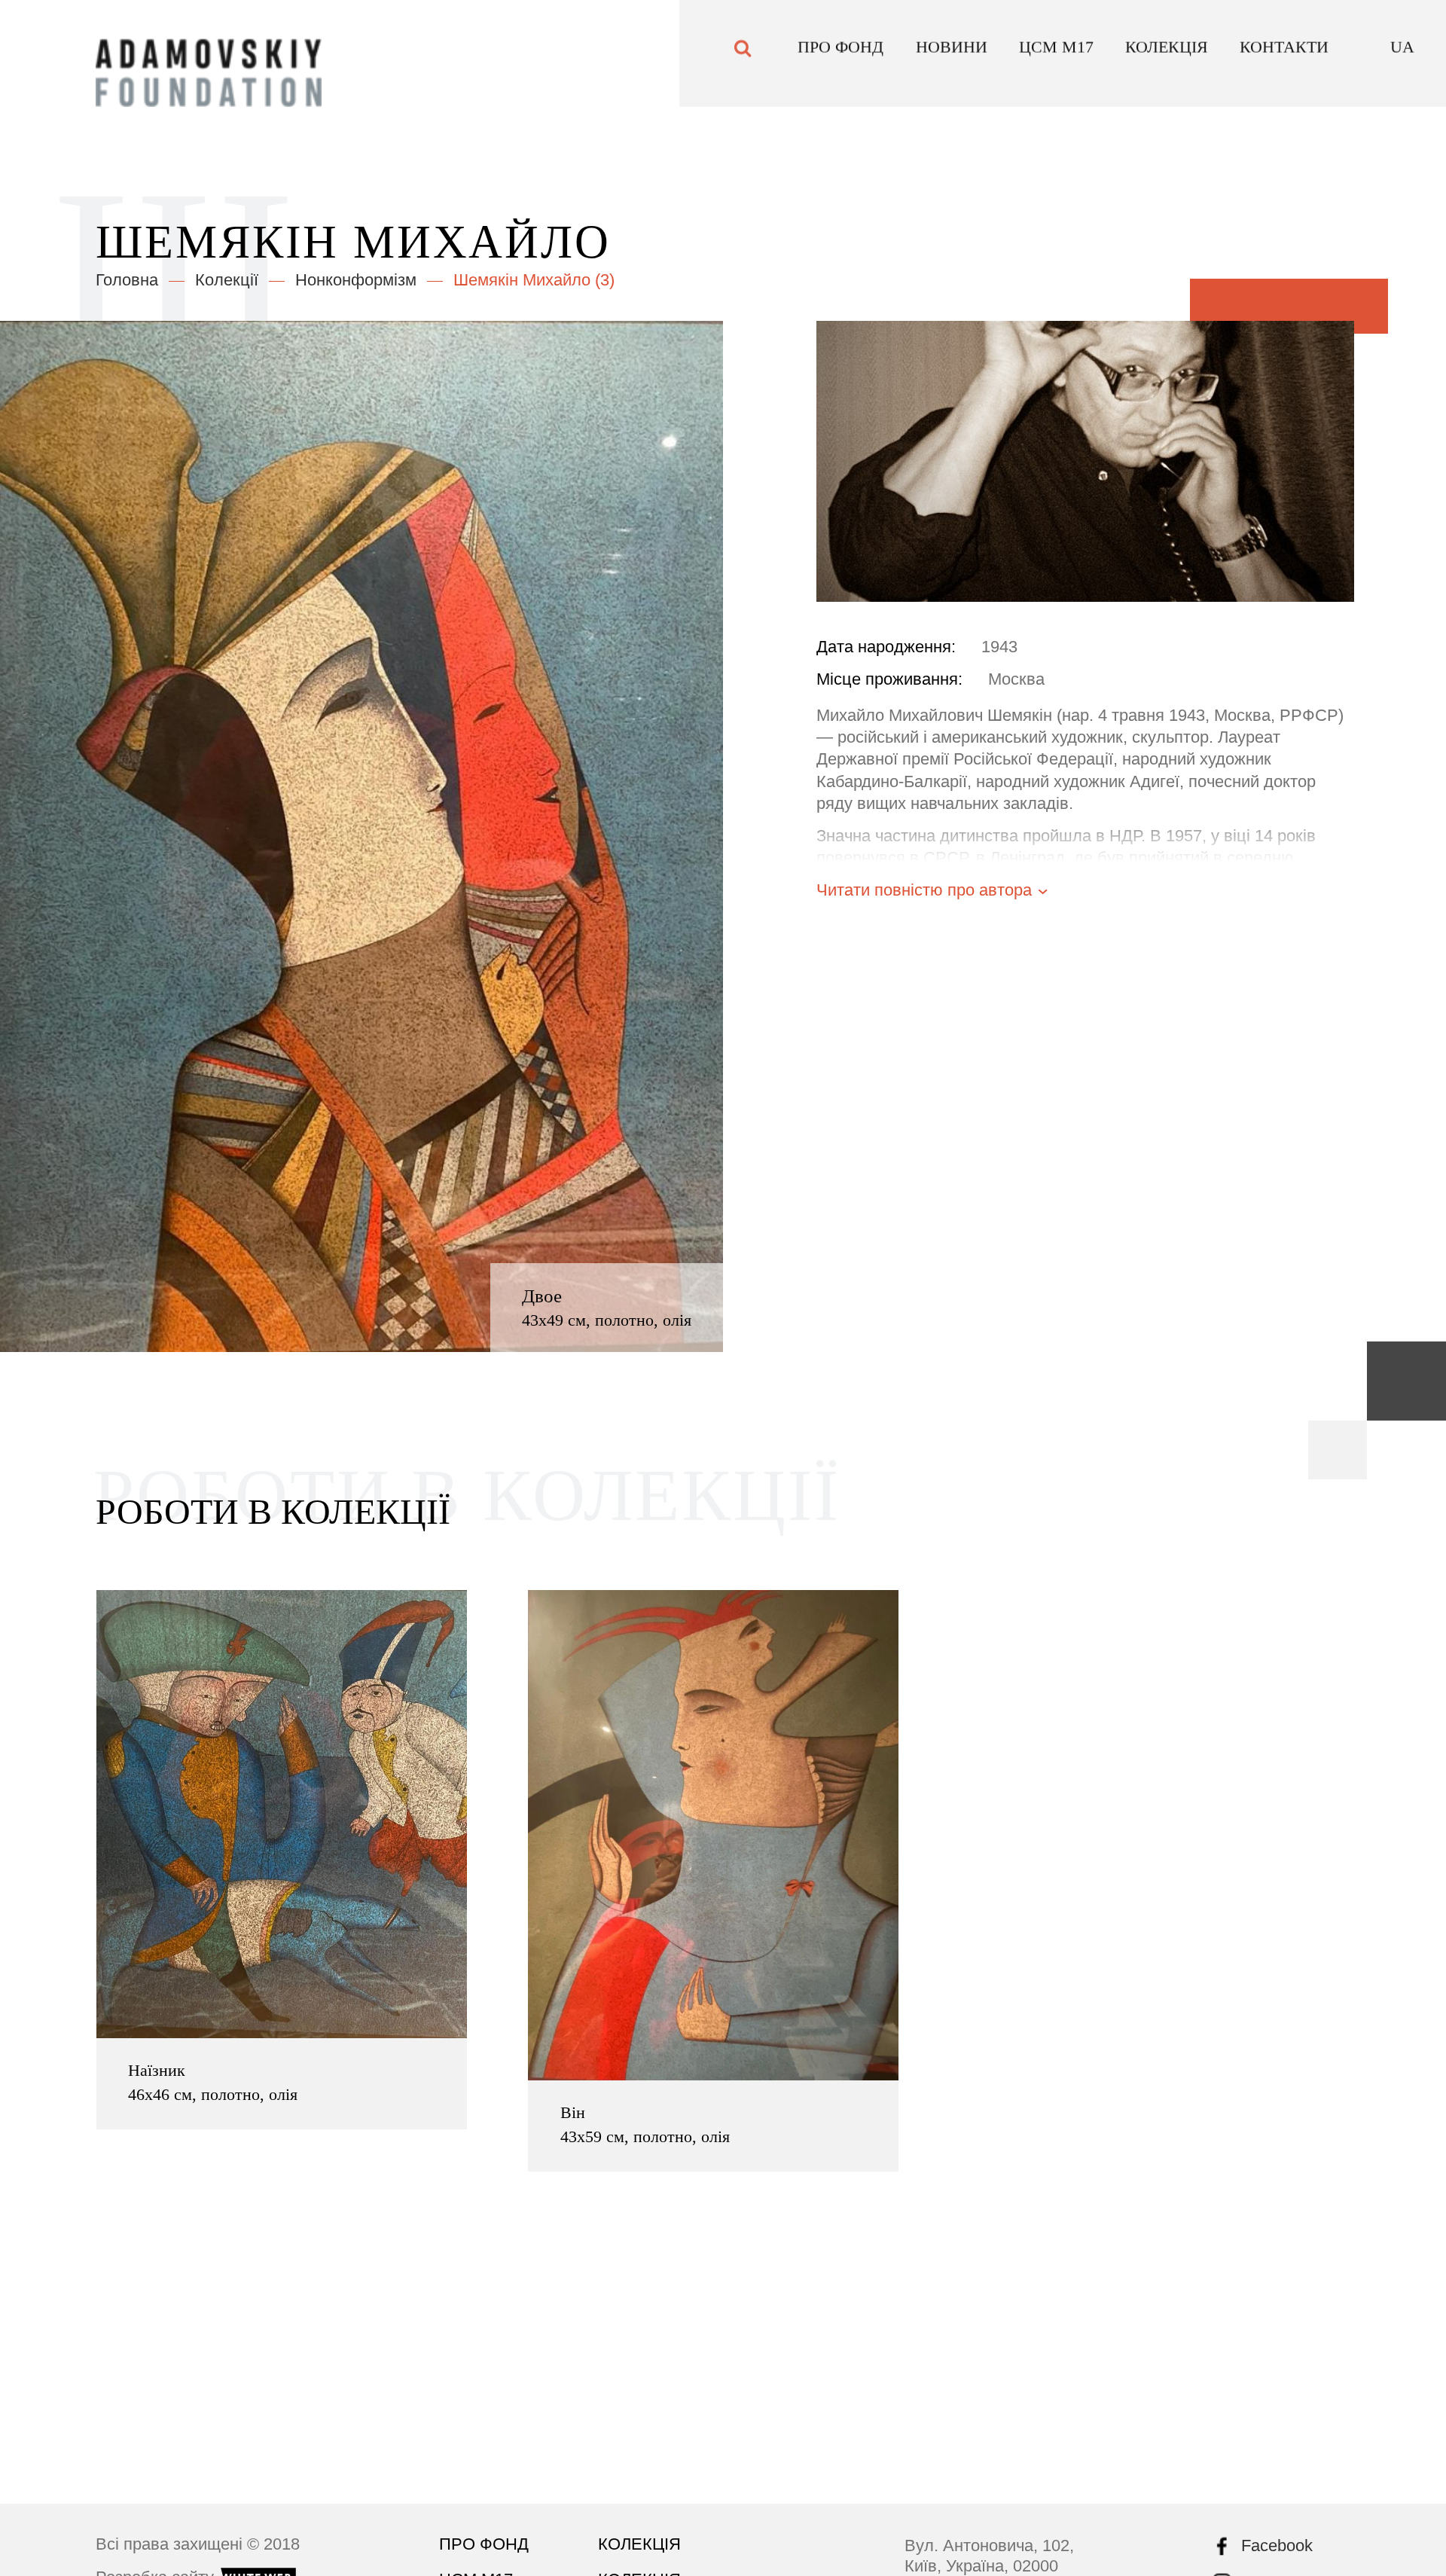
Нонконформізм (356, 280)
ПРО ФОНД (840, 57)
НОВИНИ (952, 57)
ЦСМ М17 (1056, 57)
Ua (1402, 57)
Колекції (227, 280)
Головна (127, 280)
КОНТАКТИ (1284, 57)
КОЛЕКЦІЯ (1167, 57)
